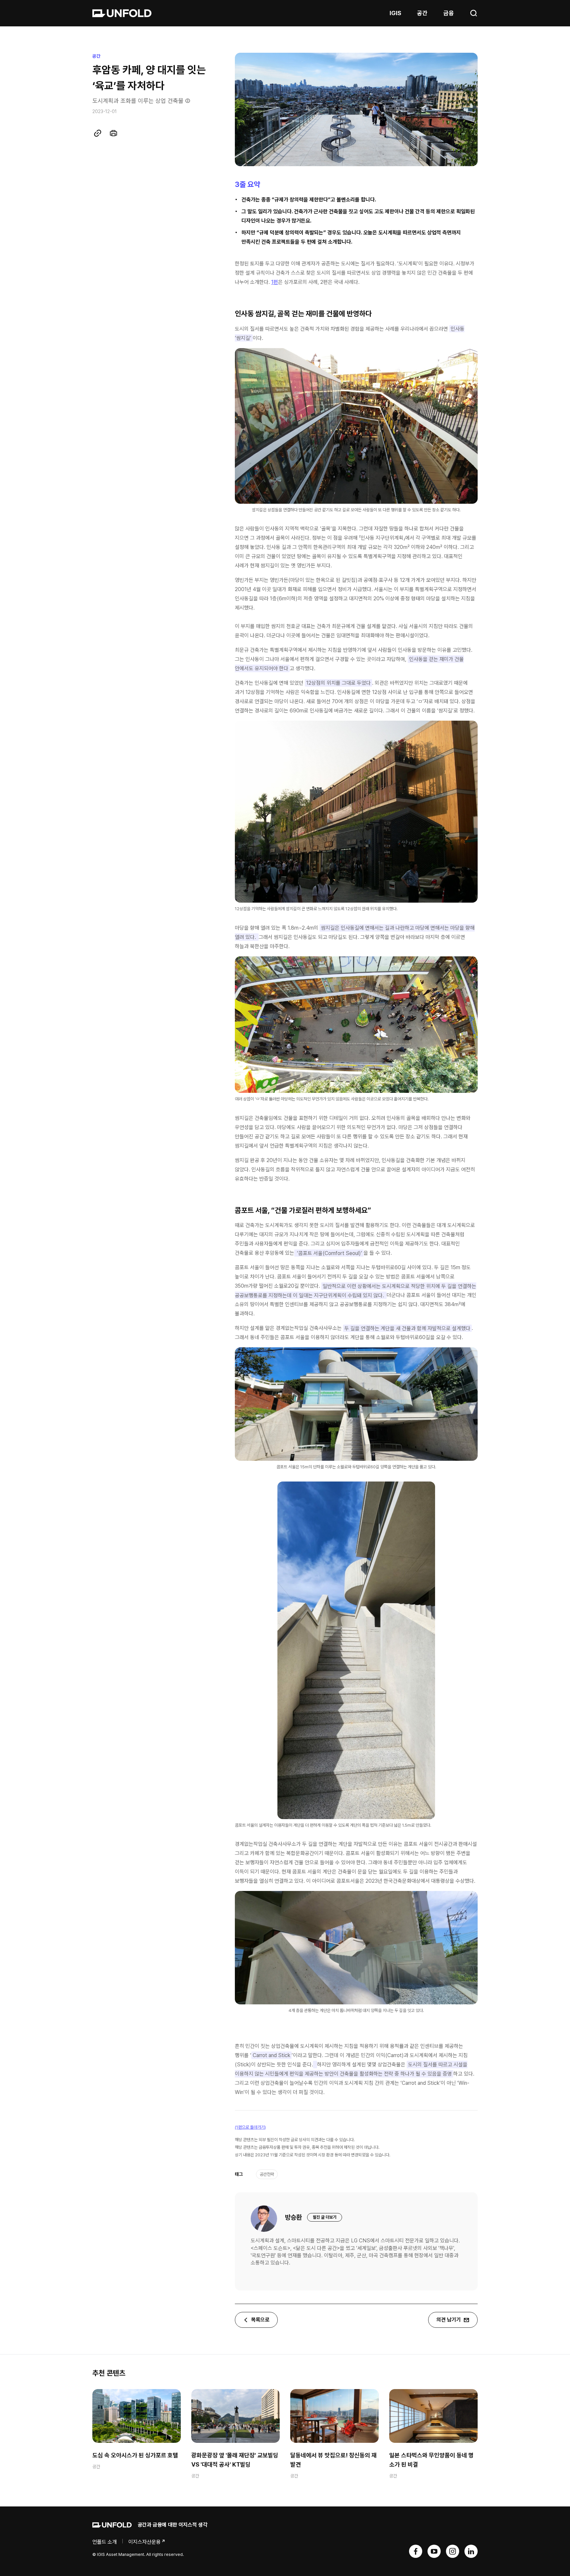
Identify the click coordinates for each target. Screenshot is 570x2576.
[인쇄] (113, 133)
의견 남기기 (449, 2320)
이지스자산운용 (144, 2542)
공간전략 (267, 2174)
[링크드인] (471, 2551)
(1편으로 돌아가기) (250, 2127)
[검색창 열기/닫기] (474, 13)
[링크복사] (98, 133)
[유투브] (434, 2551)
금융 (449, 13)
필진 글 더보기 (325, 2217)
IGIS (395, 13)
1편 (275, 282)
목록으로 (260, 2320)
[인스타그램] (453, 2551)
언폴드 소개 (105, 2542)
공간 (422, 13)
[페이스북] (416, 2551)
